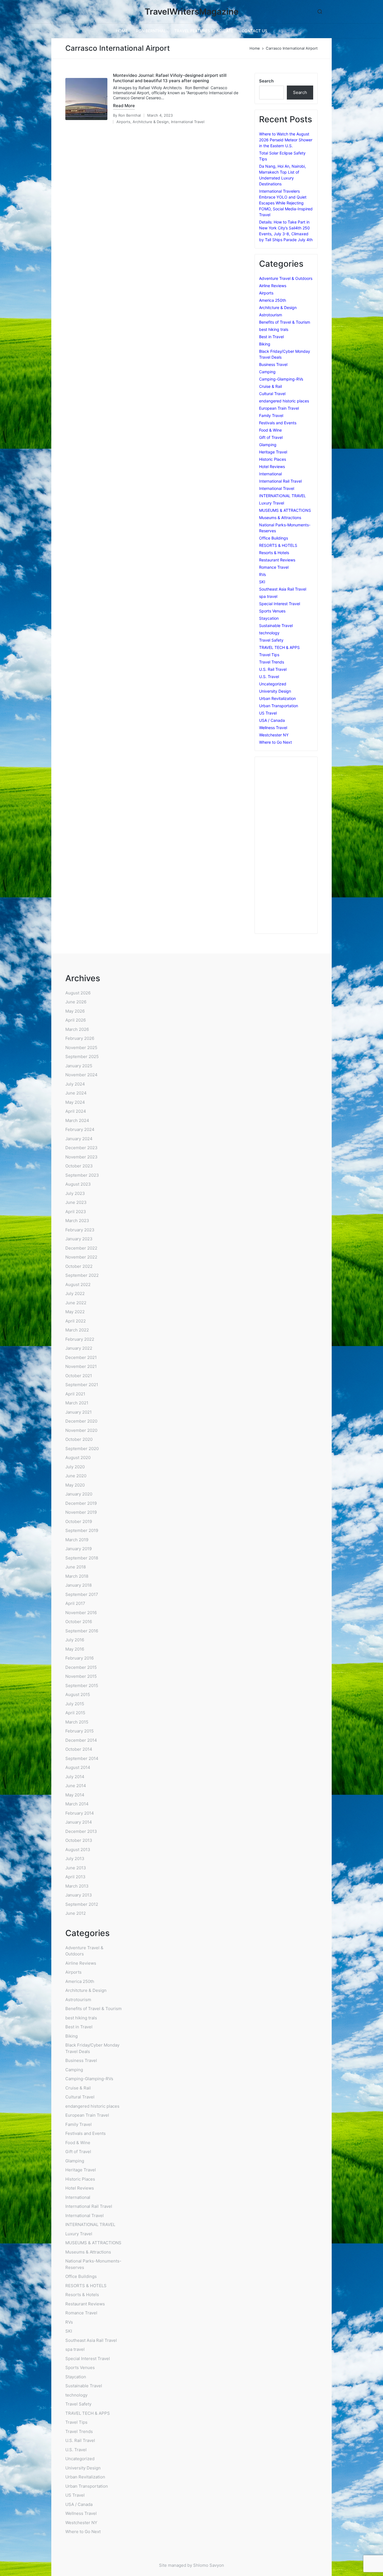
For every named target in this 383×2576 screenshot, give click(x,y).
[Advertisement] (286, 845)
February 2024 (80, 1129)
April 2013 (75, 1877)
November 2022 (81, 1257)
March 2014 (77, 1804)
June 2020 (76, 1476)
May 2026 (75, 1011)
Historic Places (273, 459)
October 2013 (79, 1840)
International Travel (188, 122)
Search (266, 81)
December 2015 (81, 1667)
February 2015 (79, 1731)
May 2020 (75, 1485)
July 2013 (75, 1859)
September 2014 (82, 1758)
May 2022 (75, 1312)
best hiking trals (274, 329)
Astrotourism (271, 315)
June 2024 (76, 1093)
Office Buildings (274, 538)
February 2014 (80, 1813)
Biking (265, 344)
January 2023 (79, 1239)
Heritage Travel (273, 452)
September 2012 (82, 1904)
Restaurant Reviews (277, 560)
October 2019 (79, 1521)
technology (269, 633)
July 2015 (75, 1704)
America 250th (273, 300)
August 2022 (78, 1284)
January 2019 (79, 1549)
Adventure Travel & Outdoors (286, 278)
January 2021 (79, 1412)
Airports (123, 122)
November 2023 (81, 1157)
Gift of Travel (271, 437)
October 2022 (79, 1266)
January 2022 (79, 1348)
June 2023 (76, 1202)
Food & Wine (270, 430)
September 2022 (82, 1275)
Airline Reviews (273, 286)
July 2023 (75, 1193)
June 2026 (76, 1002)
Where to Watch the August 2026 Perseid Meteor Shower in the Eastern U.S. (286, 140)
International (270, 474)
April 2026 (76, 1020)
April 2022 (76, 1321)
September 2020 (82, 1449)
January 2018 (79, 1585)
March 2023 (77, 1221)
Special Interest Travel (280, 604)
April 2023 (76, 1212)
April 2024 (76, 1111)
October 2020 (79, 1439)
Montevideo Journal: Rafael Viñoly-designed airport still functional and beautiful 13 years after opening (170, 78)
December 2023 (81, 1148)
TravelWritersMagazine (192, 12)
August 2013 (78, 1850)
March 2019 (77, 1540)
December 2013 (81, 1831)
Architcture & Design (151, 122)
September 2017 (82, 1594)
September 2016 (82, 1631)
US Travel (268, 713)
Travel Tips (269, 655)
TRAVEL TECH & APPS (279, 647)
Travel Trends (272, 662)
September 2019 (82, 1530)
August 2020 (78, 1458)
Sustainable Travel (276, 625)
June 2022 (76, 1303)
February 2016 (79, 1658)
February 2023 (80, 1230)
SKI (262, 582)
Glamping (268, 445)
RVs (262, 574)
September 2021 (82, 1385)
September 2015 (82, 1686)
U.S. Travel (269, 677)
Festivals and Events (278, 423)
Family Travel (271, 415)
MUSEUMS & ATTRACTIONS (285, 510)
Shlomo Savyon (209, 2565)
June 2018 (76, 1567)
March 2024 (77, 1120)
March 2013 (77, 1886)
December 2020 (81, 1421)
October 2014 (79, 1749)
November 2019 (81, 1512)
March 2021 (77, 1403)
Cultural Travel (272, 394)
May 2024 (75, 1102)
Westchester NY (274, 735)
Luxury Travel (272, 503)
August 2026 (78, 993)
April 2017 (75, 1603)
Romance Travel (274, 567)
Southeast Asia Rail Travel (283, 589)
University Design (275, 691)
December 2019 (81, 1503)
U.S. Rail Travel (273, 669)
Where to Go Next (275, 742)
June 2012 (76, 1913)
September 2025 (82, 1057)
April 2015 (75, 1713)
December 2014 (81, 1740)
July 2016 (75, 1640)
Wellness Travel (273, 728)
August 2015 (78, 1694)
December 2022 (81, 1248)
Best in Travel (271, 337)
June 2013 (76, 1868)
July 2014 (75, 1777)
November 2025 (81, 1048)
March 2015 (77, 1722)
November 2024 (81, 1075)
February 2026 (80, 1038)
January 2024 (79, 1139)
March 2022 (77, 1330)
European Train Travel (279, 408)
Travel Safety (271, 640)
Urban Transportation (279, 706)
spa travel (268, 596)
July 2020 (75, 1467)
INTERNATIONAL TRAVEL (282, 496)
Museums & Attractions (280, 518)
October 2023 (79, 1166)
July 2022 (75, 1293)
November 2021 (81, 1366)
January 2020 (79, 1494)
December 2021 (81, 1357)
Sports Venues (272, 611)
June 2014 (76, 1786)
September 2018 (82, 1558)
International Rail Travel (280, 481)
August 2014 (78, 1767)
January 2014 (79, 1822)
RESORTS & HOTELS (278, 545)
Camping (267, 372)
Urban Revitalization (277, 698)
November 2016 (81, 1613)
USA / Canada (272, 720)
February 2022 (80, 1339)
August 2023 (78, 1184)
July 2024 (75, 1084)
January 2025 (79, 1066)
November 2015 (81, 1676)
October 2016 (79, 1622)
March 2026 (77, 1029)
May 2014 (75, 1795)
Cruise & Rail (270, 386)
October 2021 (79, 1376)
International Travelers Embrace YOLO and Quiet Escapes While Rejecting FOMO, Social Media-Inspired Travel (286, 203)
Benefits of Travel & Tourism (285, 322)
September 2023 (82, 1175)
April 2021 (75, 1394)
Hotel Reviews (272, 466)
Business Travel (273, 364)
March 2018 (77, 1576)
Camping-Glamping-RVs (281, 379)
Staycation (269, 618)
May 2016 (75, 1649)
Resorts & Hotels (274, 553)
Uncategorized (273, 684)
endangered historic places (284, 401)
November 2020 (81, 1430)
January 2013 (79, 1895)
